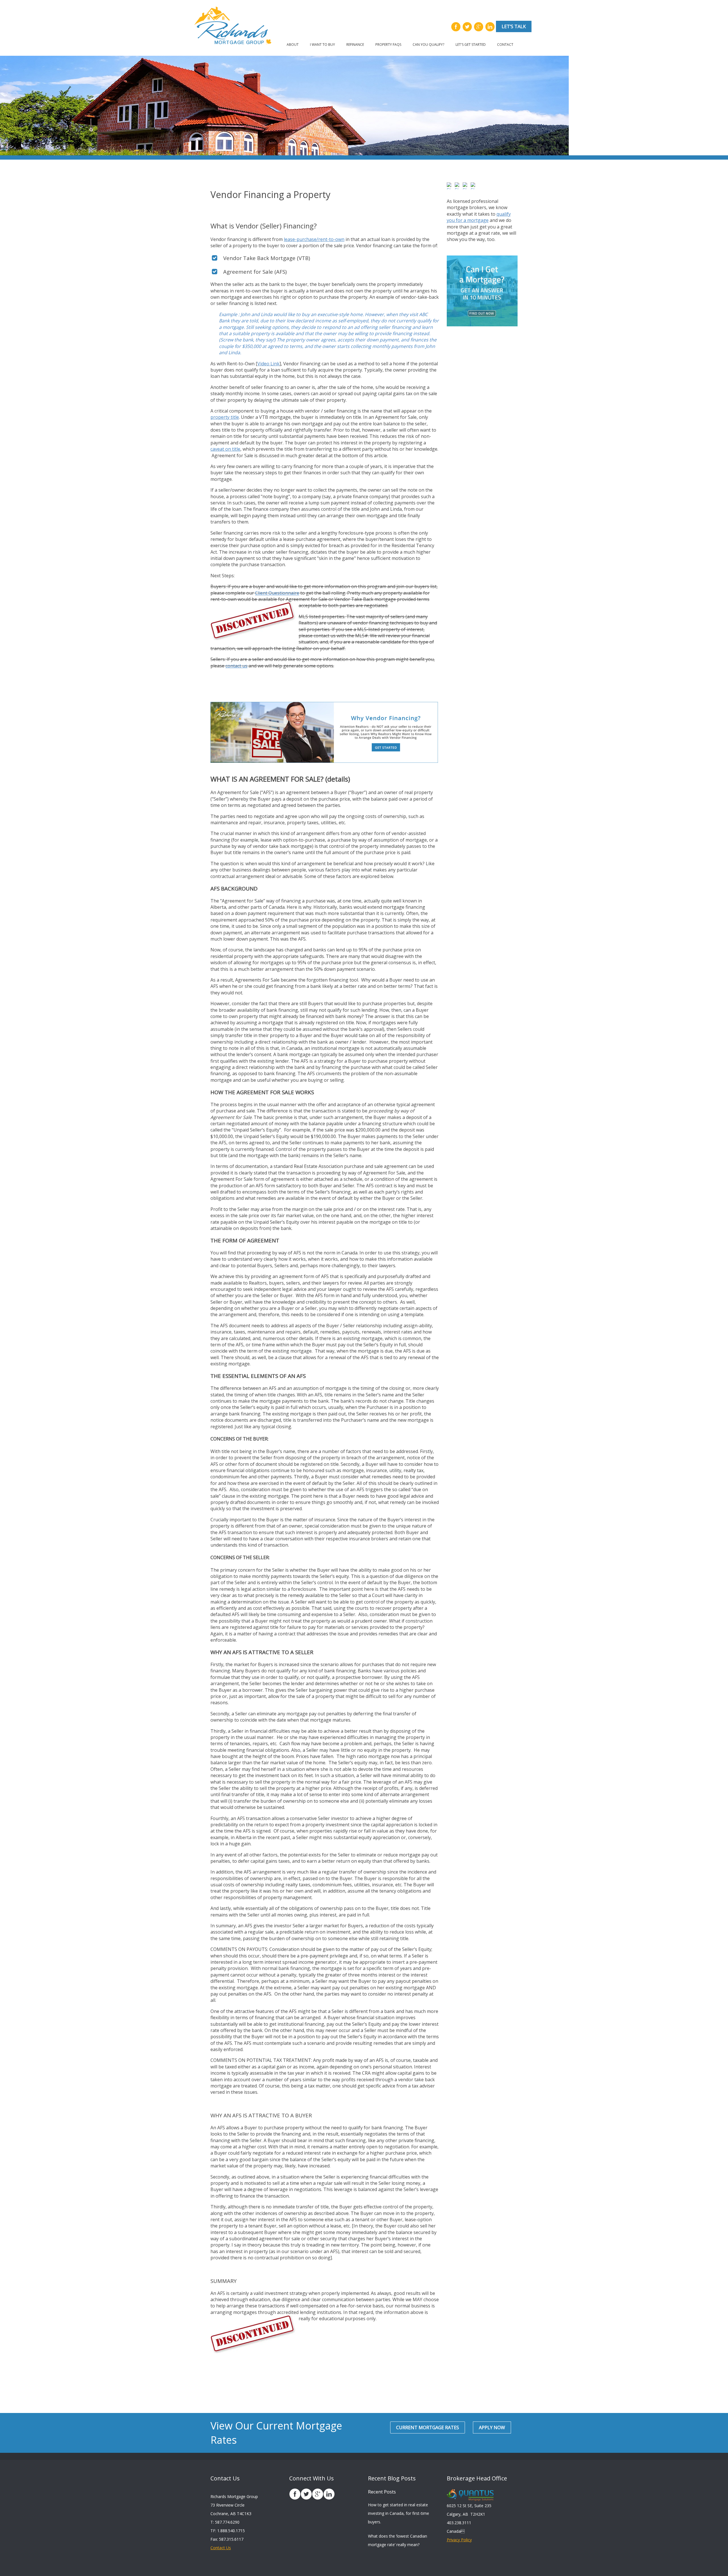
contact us (236, 666)
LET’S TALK (514, 26)
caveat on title (225, 449)
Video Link (268, 364)
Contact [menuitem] (505, 45)
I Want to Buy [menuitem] (322, 45)
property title (225, 417)
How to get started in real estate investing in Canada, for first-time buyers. (399, 2513)
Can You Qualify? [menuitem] (428, 45)
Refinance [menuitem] (355, 45)
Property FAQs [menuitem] (388, 45)
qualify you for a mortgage (479, 217)
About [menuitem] (293, 45)
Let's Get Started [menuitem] (471, 45)
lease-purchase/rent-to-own (314, 239)
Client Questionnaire (277, 593)
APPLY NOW (492, 2427)
